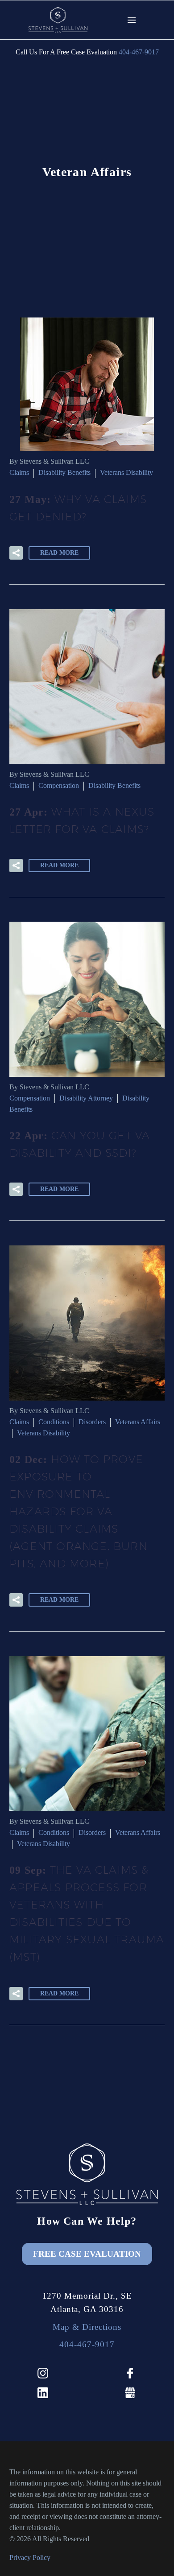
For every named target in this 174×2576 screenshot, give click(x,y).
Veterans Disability (126, 472)
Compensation (59, 785)
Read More (59, 553)
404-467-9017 (139, 52)
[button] (16, 553)
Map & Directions (87, 2327)
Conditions (54, 1422)
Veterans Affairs (138, 1422)
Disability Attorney (86, 1098)
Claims (19, 472)
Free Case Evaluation (87, 2254)
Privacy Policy (30, 2557)
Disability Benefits (64, 472)
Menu (132, 20)
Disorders (92, 1422)
